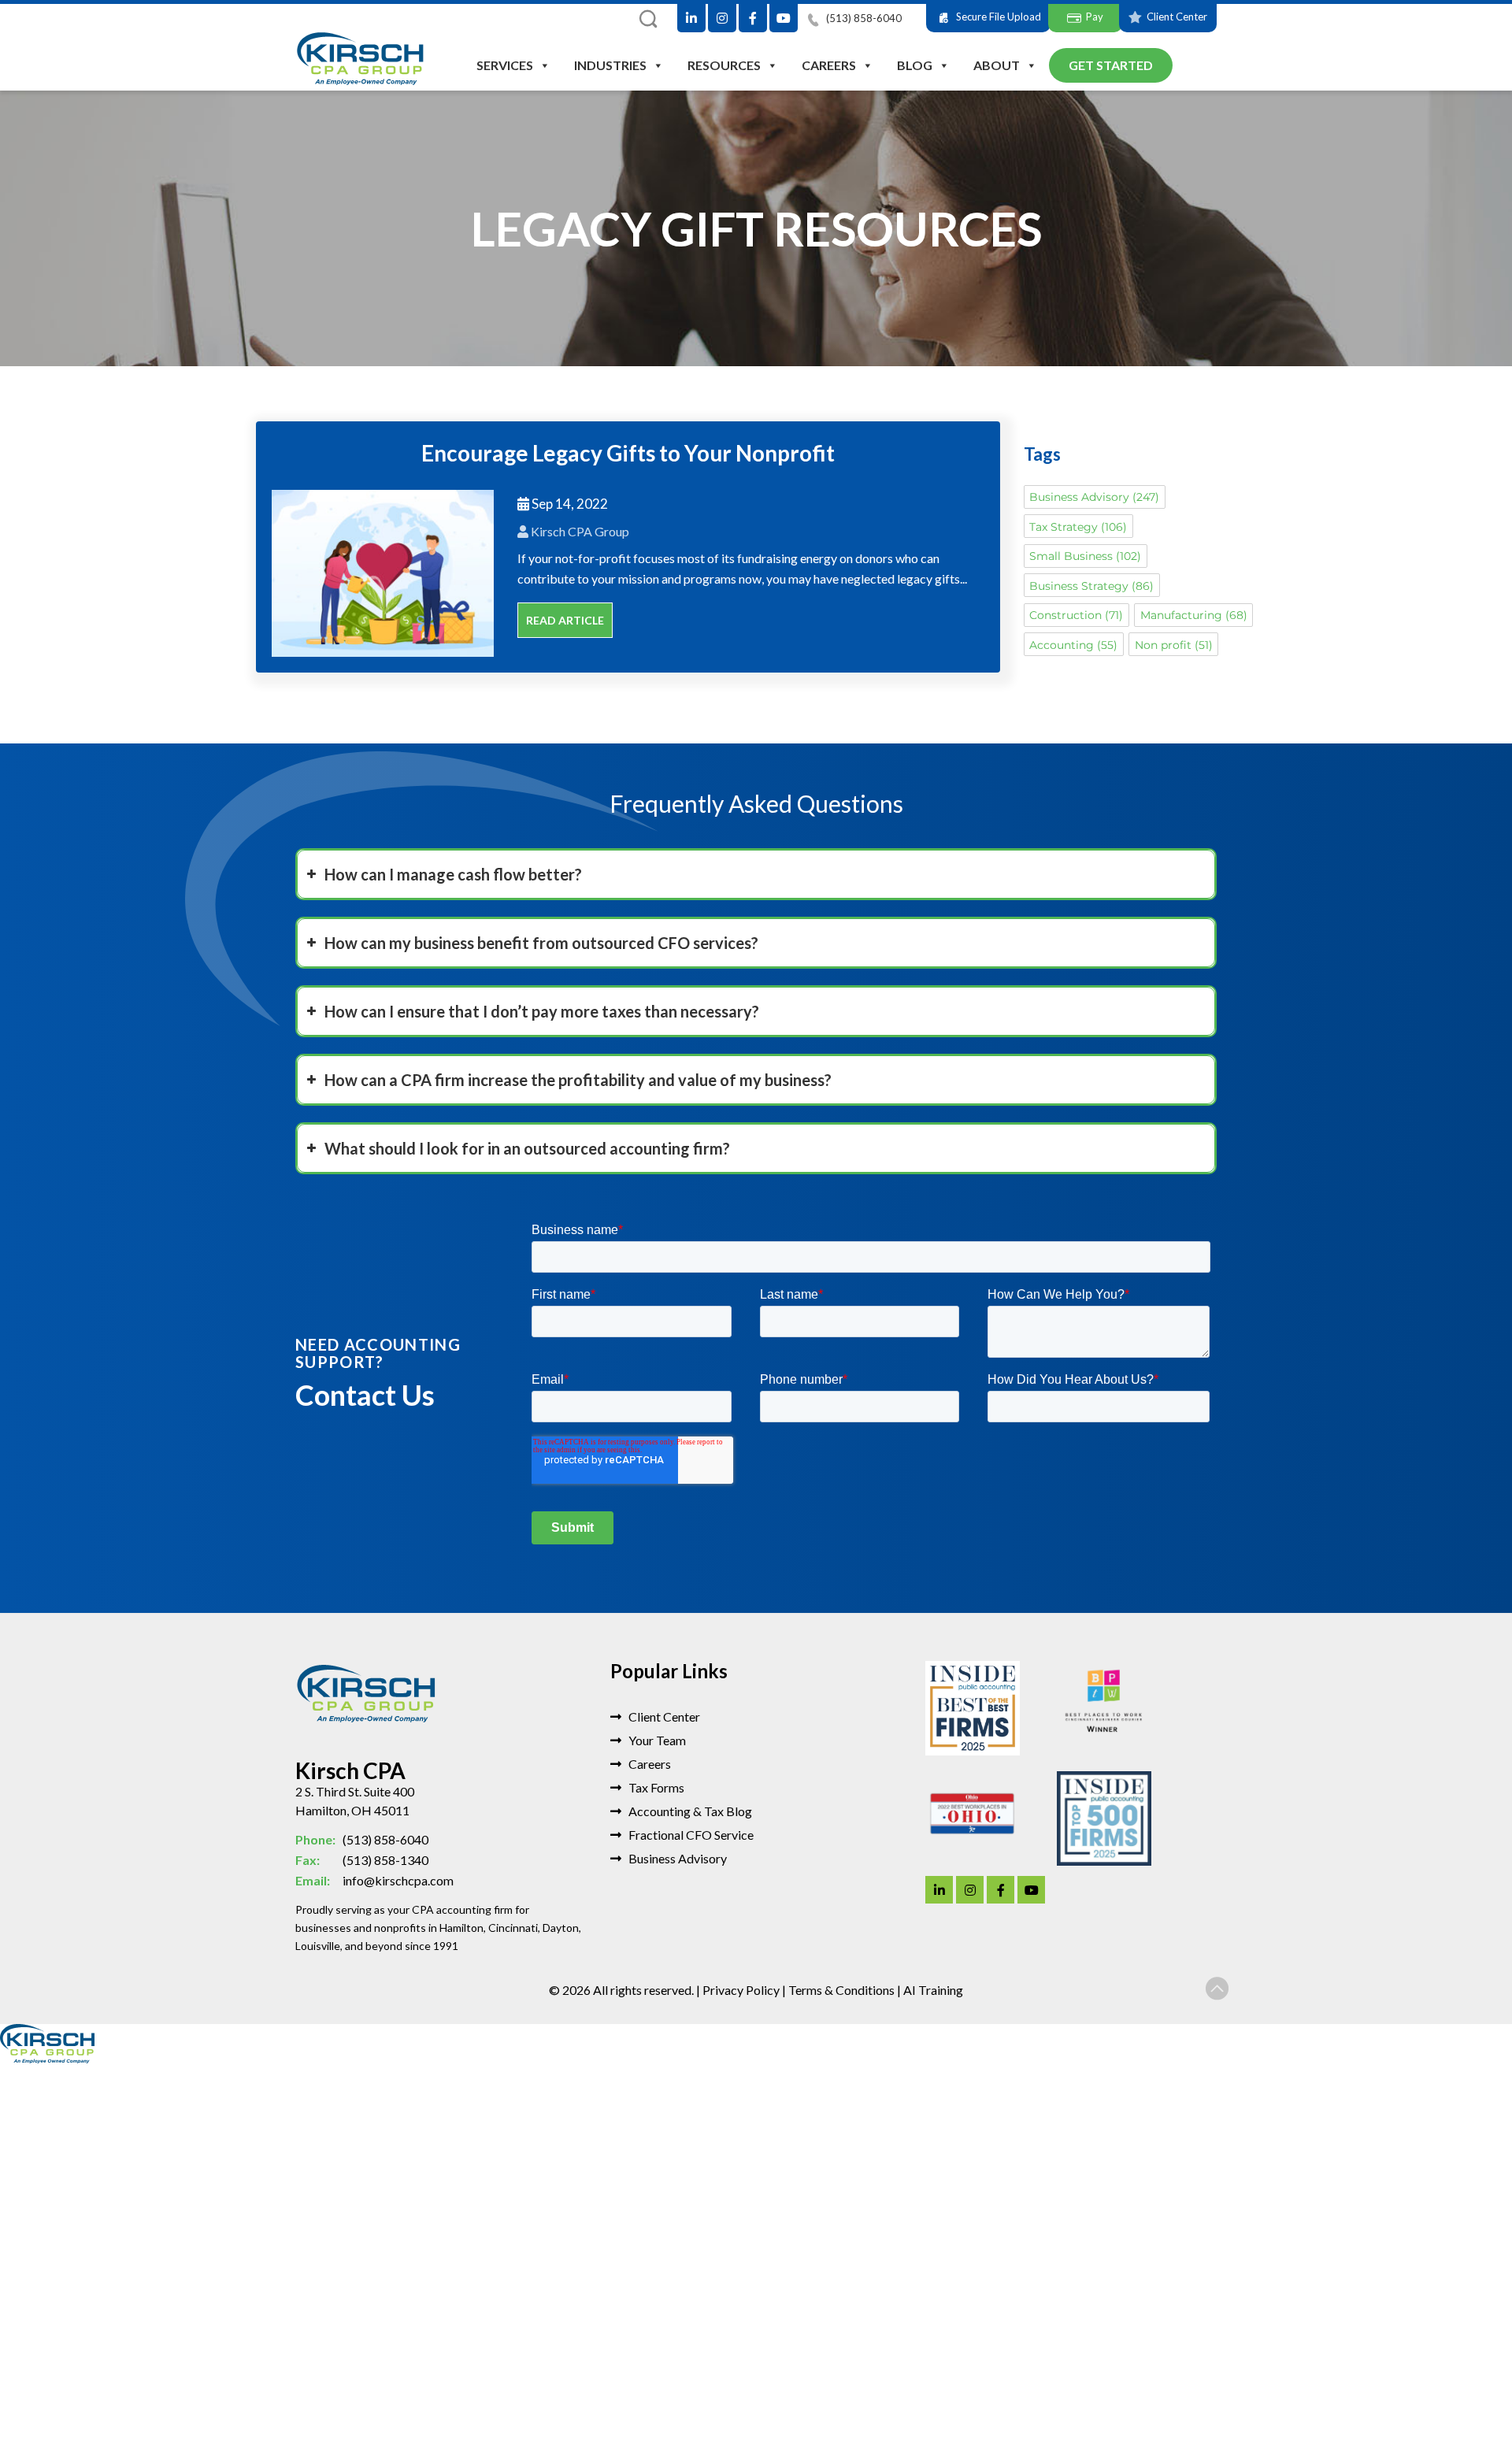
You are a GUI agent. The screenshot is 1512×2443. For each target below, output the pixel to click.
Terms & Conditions (841, 1990)
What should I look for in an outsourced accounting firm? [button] (527, 1148)
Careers (829, 65)
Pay (1095, 17)
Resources (724, 65)
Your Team (656, 1740)
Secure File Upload (999, 17)
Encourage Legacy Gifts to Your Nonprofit (628, 453)
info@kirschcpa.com (374, 1880)
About (997, 65)
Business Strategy (1091, 586)
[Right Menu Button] (1504, 2072)
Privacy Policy (741, 1990)
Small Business (1085, 556)
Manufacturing (1194, 615)
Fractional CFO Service (690, 1835)
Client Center (1177, 17)
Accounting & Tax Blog (689, 1811)
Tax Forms (655, 1787)
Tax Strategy (1078, 527)
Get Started (1111, 65)
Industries (610, 65)
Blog (915, 65)
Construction (1076, 615)
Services (505, 65)
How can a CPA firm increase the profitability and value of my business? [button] (578, 1080)
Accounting (1073, 645)
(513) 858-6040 (863, 18)
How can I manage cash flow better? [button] (453, 874)
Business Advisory (1094, 497)
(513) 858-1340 (362, 1860)
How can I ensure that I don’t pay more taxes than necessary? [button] (542, 1011)
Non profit (1174, 645)
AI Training (933, 1990)
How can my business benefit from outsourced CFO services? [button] (541, 943)
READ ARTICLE (565, 620)
